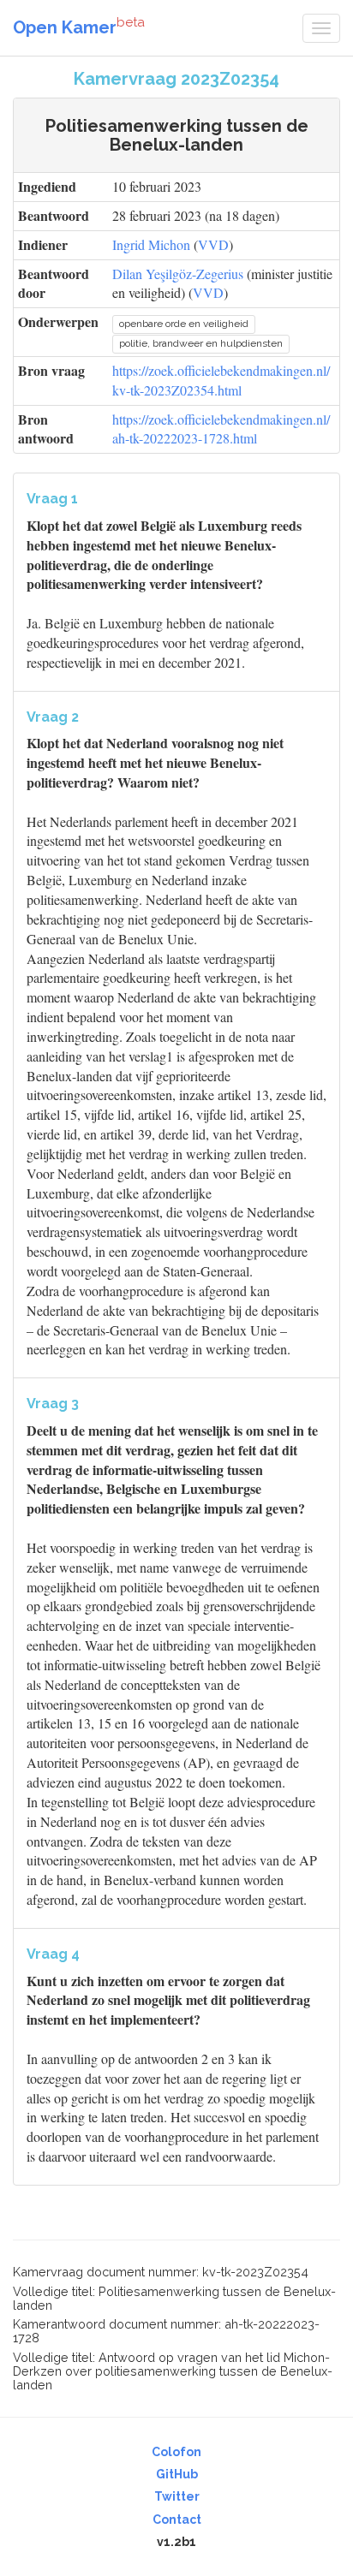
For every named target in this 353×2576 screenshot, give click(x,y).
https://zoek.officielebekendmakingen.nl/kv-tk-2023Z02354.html (221, 380)
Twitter (177, 2496)
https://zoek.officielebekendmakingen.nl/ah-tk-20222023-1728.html (221, 429)
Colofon (176, 2452)
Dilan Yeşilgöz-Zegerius (178, 274)
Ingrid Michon (151, 244)
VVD (213, 244)
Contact (177, 2519)
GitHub (177, 2474)
